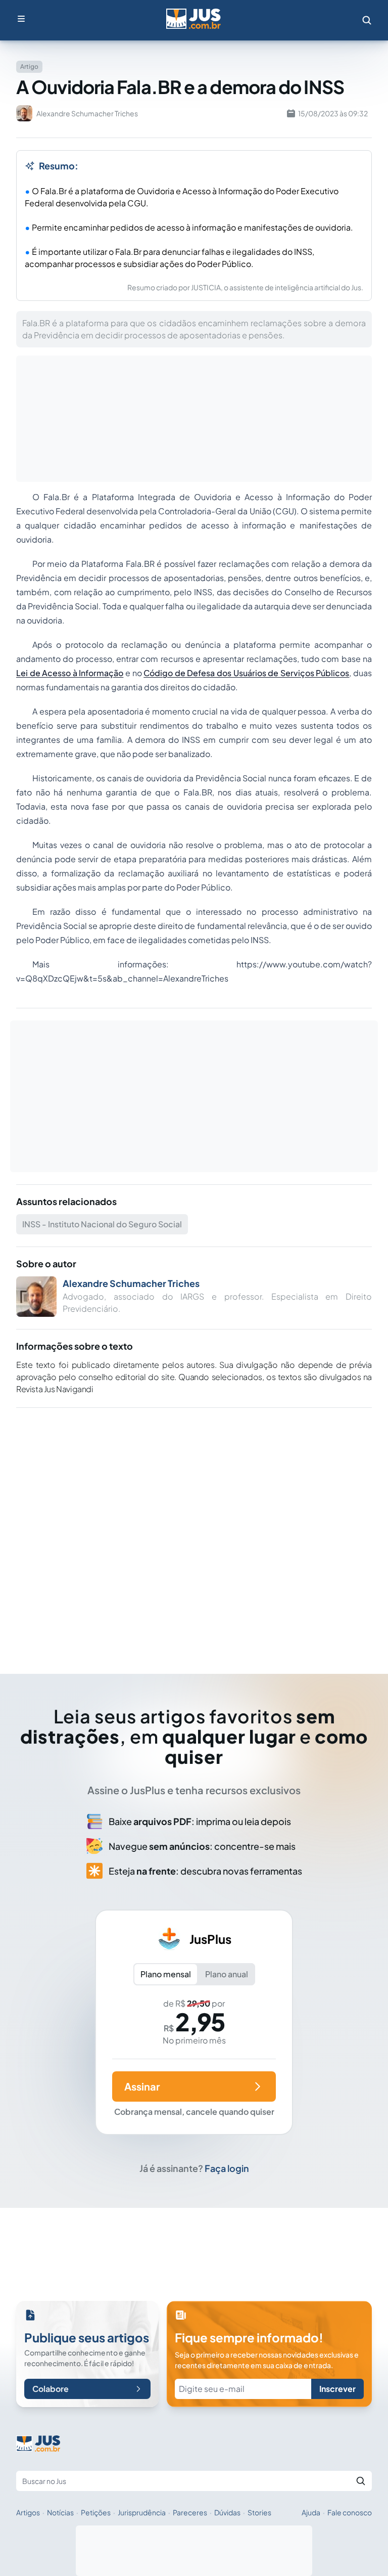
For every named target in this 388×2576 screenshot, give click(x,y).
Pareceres (190, 2512)
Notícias (60, 2512)
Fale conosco (350, 2512)
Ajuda (311, 2512)
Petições (96, 2512)
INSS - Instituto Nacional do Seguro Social (102, 1224)
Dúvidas (227, 2512)
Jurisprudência (142, 2512)
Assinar (142, 2086)
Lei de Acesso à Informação (70, 673)
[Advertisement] (194, 1527)
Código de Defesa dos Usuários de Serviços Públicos (246, 673)
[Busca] (367, 20)
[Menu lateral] (21, 19)
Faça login (227, 2168)
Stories (259, 2512)
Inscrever (337, 2389)
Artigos (28, 2512)
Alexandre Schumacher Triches (131, 1283)
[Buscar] (361, 2481)
